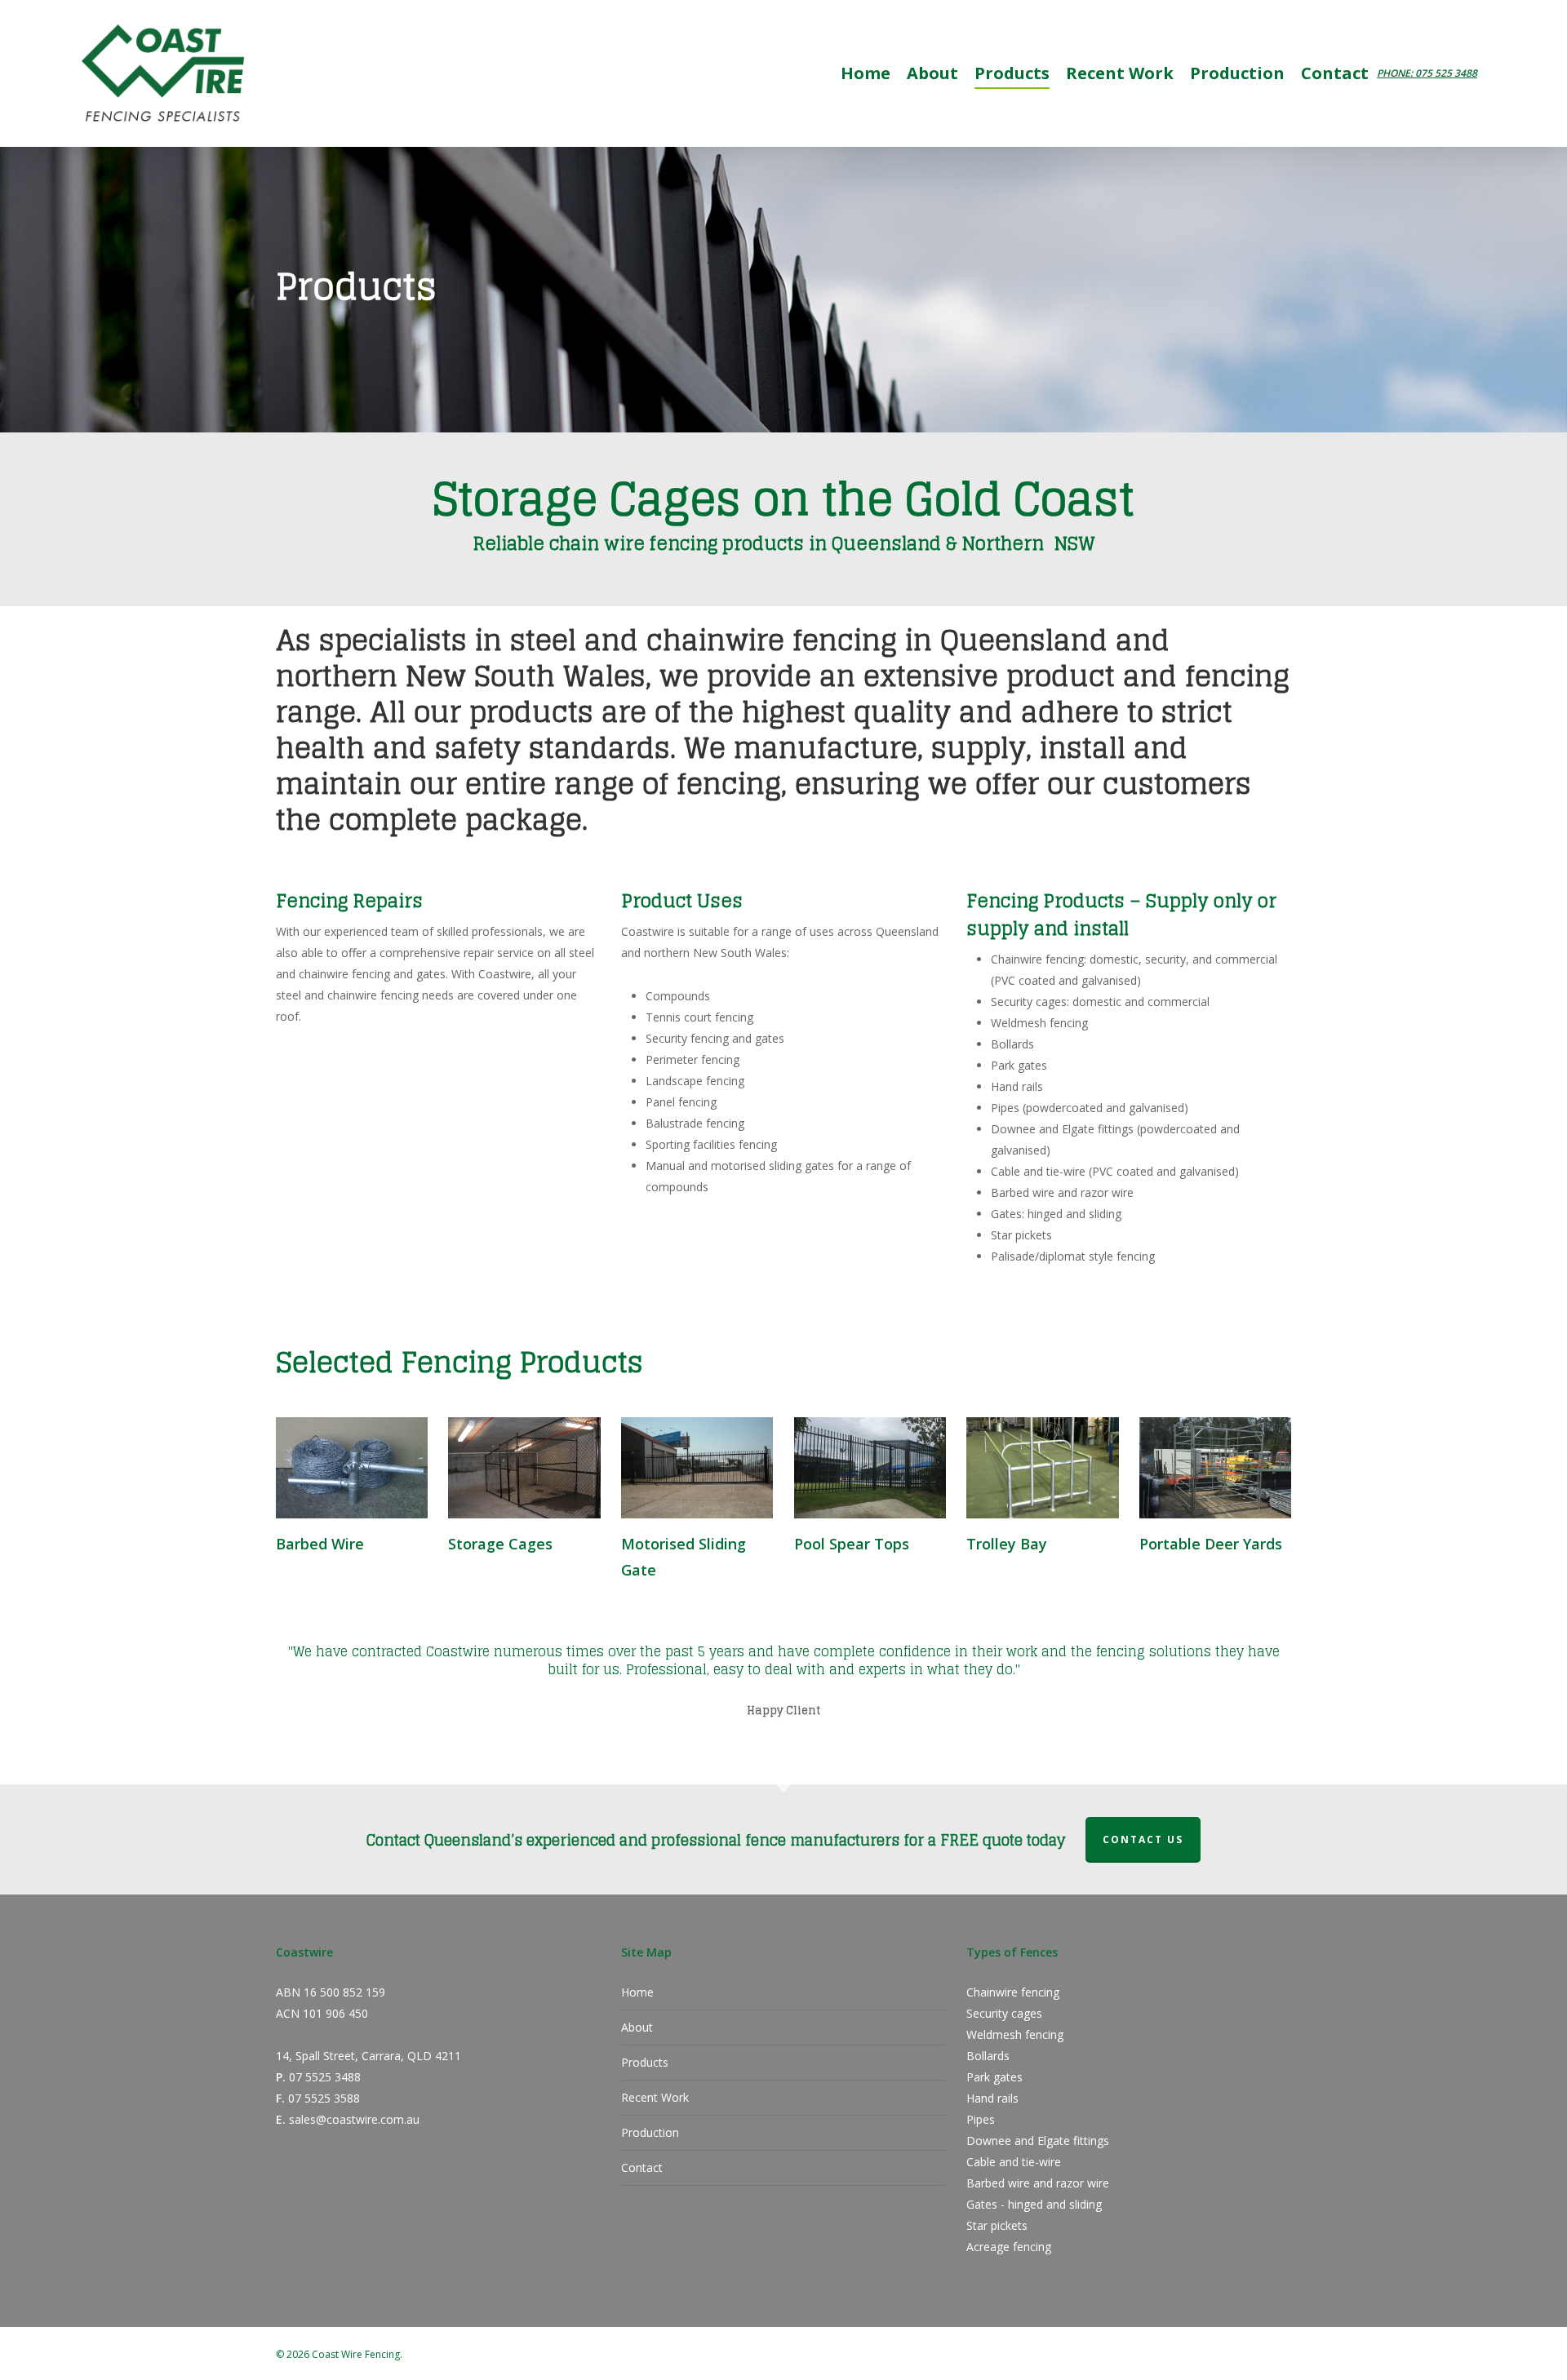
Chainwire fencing (1013, 1992)
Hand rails (992, 2098)
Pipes (981, 2119)
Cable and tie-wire (1014, 2162)
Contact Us (1143, 1839)
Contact (642, 2167)
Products (645, 2062)
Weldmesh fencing (1015, 2034)
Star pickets (997, 2225)
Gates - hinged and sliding (1034, 2204)
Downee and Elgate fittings (1038, 2141)
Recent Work (655, 2097)
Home (637, 1992)
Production (650, 2132)
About (637, 2027)
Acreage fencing (1009, 2247)
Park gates (994, 2077)
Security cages (1004, 2013)
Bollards (988, 2056)
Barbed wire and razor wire (1038, 2183)
